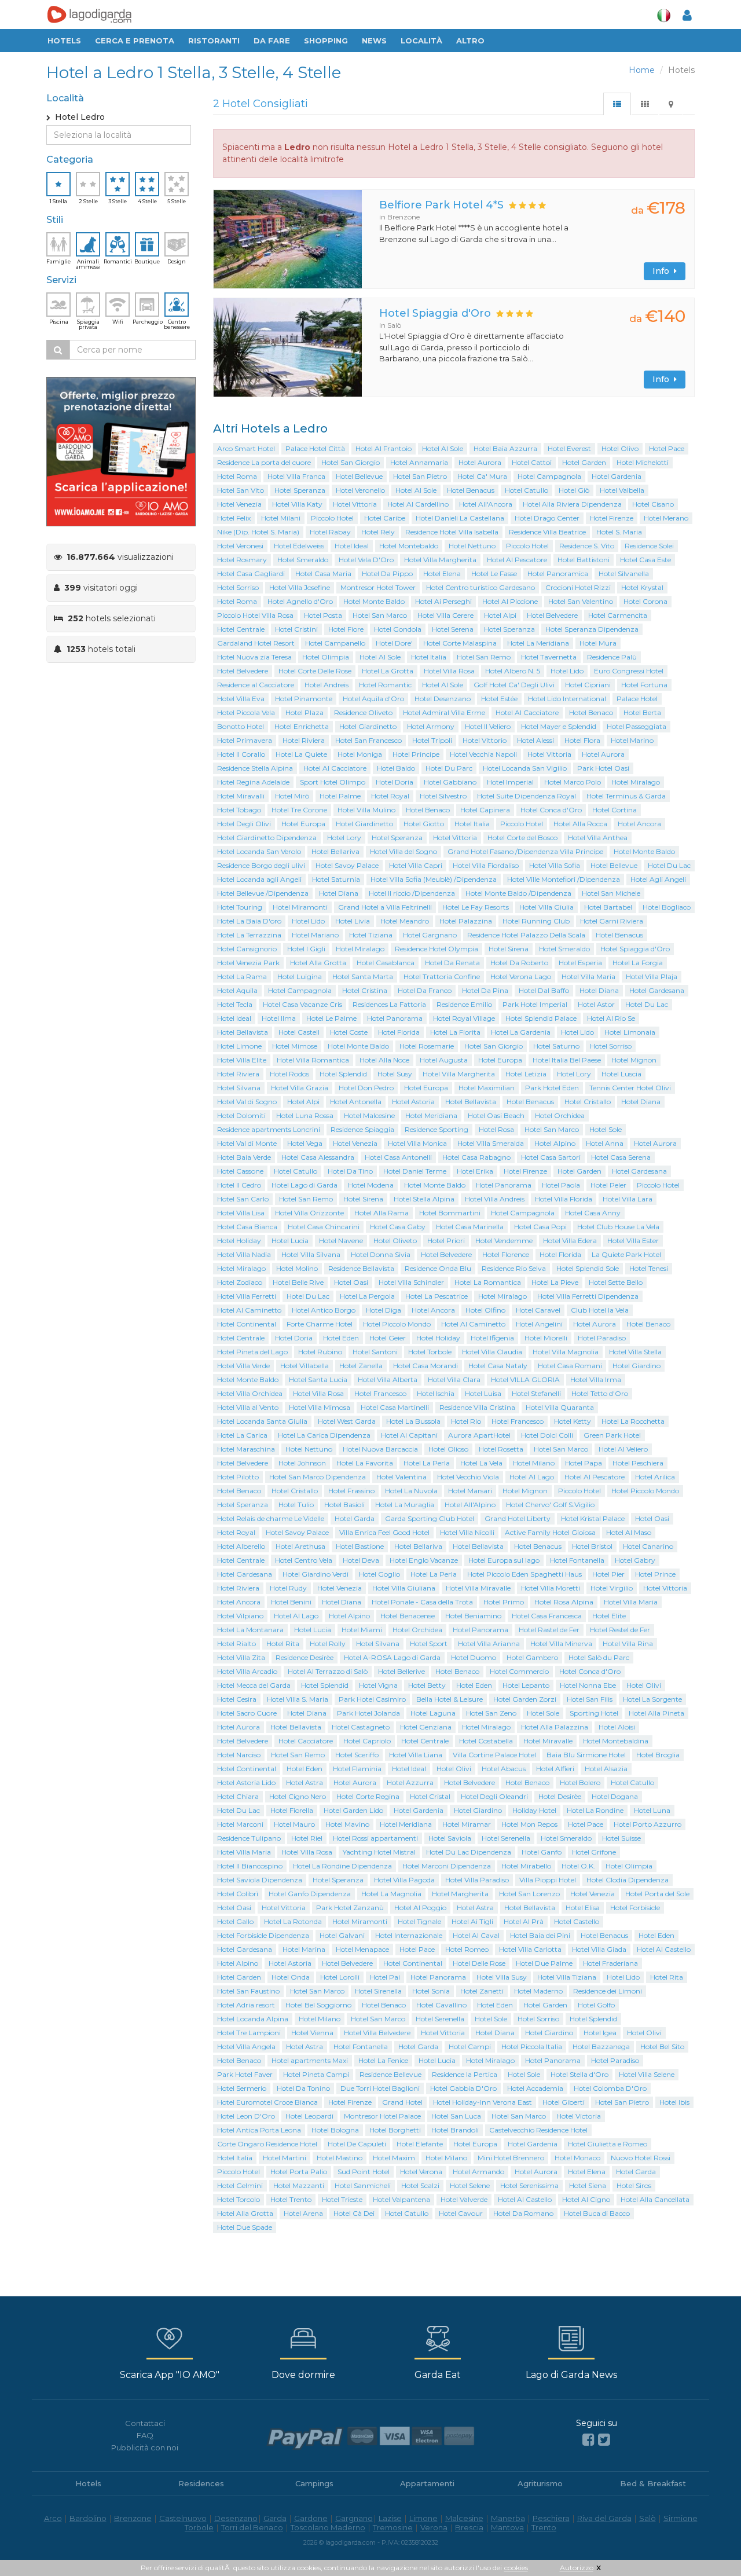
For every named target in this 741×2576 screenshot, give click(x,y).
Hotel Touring (240, 907)
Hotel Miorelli (546, 1338)
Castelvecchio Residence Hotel (538, 2130)
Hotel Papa (584, 1463)
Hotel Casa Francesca (547, 1616)
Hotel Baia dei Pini (540, 1935)
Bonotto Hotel (241, 726)
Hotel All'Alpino (470, 1505)
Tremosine (393, 2527)
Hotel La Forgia (638, 963)
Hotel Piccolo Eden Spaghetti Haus (524, 1574)
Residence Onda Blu (438, 1268)
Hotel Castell (299, 1032)
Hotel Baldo (396, 768)
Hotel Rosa (496, 1129)
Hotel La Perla (427, 1463)
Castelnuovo (183, 2518)
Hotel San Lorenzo (529, 1894)
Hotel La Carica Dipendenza (324, 1435)
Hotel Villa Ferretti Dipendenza (588, 1296)
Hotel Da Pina (485, 990)
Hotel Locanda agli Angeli (259, 879)
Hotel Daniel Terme (415, 1171)
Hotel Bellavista (243, 1032)
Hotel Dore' (394, 643)
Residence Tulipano (249, 1838)
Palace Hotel (637, 699)
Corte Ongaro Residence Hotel (267, 2144)
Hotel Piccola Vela (246, 712)
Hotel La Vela (481, 1463)
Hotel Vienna (312, 2033)
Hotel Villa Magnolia (566, 1352)
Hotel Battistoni (584, 560)
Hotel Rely (378, 532)
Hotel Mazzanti (299, 2185)
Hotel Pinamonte (304, 699)
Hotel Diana (339, 893)
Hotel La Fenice (383, 2060)
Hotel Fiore (346, 629)
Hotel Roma (237, 476)
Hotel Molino (297, 1268)
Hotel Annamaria (419, 462)
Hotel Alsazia (606, 1769)
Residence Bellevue (390, 2074)
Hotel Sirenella (378, 1991)
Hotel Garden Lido (353, 1810)
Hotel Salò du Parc (599, 1657)
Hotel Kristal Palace (593, 1518)
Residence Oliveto (363, 712)
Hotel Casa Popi (540, 1227)
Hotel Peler (608, 1185)
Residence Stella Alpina (255, 768)
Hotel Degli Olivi (244, 824)
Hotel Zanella (361, 1366)
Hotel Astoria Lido (246, 1782)
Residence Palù (612, 657)
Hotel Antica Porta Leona (259, 2130)
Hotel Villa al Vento (248, 1407)
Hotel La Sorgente (652, 1699)
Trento (544, 2527)
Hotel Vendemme (504, 1241)
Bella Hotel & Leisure (450, 1699)
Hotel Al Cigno (586, 2199)
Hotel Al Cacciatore (527, 712)
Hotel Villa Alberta (388, 1379)
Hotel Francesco (380, 1393)
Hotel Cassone (240, 1171)
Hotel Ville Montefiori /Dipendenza (564, 879)
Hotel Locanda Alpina (253, 2019)
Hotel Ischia (436, 1393)
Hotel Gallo (235, 1921)
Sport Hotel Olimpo (333, 782)
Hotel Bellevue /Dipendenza (263, 893)
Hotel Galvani (342, 1935)
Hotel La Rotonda (293, 1921)
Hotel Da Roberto (519, 963)
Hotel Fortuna (644, 685)
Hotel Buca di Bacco (597, 2213)
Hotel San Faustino (248, 1991)
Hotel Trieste (342, 2199)
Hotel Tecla (235, 1004)
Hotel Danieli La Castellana (460, 518)
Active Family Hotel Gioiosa (550, 1532)
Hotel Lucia (290, 1241)
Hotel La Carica (242, 1435)
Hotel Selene (470, 2185)
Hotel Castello (577, 1921)
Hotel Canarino (648, 1546)
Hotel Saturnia (336, 879)
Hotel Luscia (621, 1074)
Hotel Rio (466, 1421)
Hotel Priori (446, 1241)
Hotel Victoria (579, 2116)
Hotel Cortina (615, 810)
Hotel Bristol (592, 1546)
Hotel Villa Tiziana (567, 1977)
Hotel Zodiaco (240, 1282)
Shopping (326, 41)
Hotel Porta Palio (299, 2172)
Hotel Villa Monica (417, 1143)
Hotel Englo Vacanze (424, 1560)
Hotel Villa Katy (297, 504)
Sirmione (681, 2518)
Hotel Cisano (653, 504)
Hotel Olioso (448, 1449)
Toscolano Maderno (328, 2527)
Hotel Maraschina (246, 1449)
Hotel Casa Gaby (398, 1227)
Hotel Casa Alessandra (318, 1157)
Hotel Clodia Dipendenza (628, 1880)
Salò (648, 2518)
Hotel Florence (506, 1254)
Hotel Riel (307, 1838)
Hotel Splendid (343, 1074)
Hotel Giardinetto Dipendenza (267, 838)
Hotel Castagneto (361, 1727)
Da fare (272, 41)
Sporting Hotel (594, 1713)
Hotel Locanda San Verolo (259, 851)
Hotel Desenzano (443, 699)
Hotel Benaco (591, 712)
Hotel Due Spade (245, 2227)
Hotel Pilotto (238, 1477)
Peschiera (551, 2518)
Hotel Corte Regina (368, 1796)
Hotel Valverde (464, 2199)
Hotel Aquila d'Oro (373, 699)
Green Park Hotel (612, 1435)
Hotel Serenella (506, 1838)
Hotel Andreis (327, 685)
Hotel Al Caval (476, 1935)
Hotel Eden (341, 1338)
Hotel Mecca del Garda (254, 1685)
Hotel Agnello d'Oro (300, 601)
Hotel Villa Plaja (652, 976)
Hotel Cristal (430, 1796)
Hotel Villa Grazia (300, 1088)
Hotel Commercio (519, 1671)
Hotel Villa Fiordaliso (486, 865)
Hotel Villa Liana (416, 1755)
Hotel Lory (344, 838)
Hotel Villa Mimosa (320, 1407)
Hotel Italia (429, 657)
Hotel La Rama (242, 976)
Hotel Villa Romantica (313, 1060)
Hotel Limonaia (630, 1032)
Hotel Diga (384, 1310)
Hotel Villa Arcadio (247, 1671)
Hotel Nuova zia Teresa (254, 657)
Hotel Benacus (471, 490)
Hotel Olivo (620, 448)
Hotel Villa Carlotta (530, 1949)
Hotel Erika (475, 1171)
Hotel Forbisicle (635, 1908)
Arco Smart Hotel (246, 448)
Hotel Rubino (320, 1352)
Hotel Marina (304, 1949)
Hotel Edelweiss (299, 546)
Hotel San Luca (456, 2116)
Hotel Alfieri (555, 1769)
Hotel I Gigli (306, 949)
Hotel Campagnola (549, 476)
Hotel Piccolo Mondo (397, 1324)
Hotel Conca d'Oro (551, 810)
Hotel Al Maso (629, 1532)
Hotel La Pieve (555, 1282)
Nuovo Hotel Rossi (641, 2158)
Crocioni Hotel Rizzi (578, 587)
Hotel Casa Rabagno (476, 1157)
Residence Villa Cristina (477, 1407)
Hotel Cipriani (588, 685)
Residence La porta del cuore (264, 462)
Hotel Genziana (426, 1727)
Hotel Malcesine (369, 1115)
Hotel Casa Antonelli (398, 1157)
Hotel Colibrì (238, 1894)
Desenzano (236, 2518)
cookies (516, 2568)
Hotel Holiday (239, 1241)
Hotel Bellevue (359, 476)
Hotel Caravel (538, 1310)
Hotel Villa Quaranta (560, 1407)
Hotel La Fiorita (455, 1032)
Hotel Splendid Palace (541, 1018)
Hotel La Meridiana (538, 643)
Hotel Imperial (510, 782)
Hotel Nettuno (472, 546)
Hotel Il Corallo (241, 754)
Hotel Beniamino (473, 1616)
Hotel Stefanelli (536, 1393)
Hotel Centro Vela (304, 1560)
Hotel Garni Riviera (612, 921)
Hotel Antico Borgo (324, 1310)
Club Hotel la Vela (600, 1310)
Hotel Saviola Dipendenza (260, 1880)
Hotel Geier (388, 1338)
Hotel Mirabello (526, 1866)
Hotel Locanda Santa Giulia (262, 1421)
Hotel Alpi (500, 615)
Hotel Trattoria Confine (442, 976)
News (374, 41)
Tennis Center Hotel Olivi (630, 1088)
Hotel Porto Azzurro (648, 1824)
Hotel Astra (305, 1782)
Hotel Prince (655, 1574)
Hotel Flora (582, 740)
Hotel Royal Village (464, 1018)
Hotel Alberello (241, 1546)
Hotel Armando (478, 2172)
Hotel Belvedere (552, 615)
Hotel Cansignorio (247, 949)
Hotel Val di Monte (247, 1143)
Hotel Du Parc (449, 768)
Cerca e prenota (135, 41)
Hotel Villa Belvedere (377, 2033)
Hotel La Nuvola (411, 1491)
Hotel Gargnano (430, 935)
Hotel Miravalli (241, 796)
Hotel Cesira (237, 1699)
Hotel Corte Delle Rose (315, 671)
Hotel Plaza (305, 712)
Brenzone (133, 2518)
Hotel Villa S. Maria (298, 1699)
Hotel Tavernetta (549, 657)
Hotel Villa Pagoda (404, 1880)
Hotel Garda (355, 1518)
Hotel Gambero (532, 1657)
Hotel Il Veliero (488, 726)
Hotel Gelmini (240, 2185)
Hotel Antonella (356, 1102)
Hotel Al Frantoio (384, 448)
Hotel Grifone (594, 1852)
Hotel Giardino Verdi (316, 1574)
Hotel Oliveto (395, 1241)
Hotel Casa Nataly (498, 1366)
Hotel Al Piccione (510, 601)
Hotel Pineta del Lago (252, 1352)
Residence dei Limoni (608, 1991)
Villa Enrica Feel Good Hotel (384, 1532)
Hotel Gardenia (617, 476)
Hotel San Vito (241, 490)
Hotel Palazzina (466, 921)
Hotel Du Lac (669, 865)
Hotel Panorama (395, 1018)
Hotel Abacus (504, 1769)
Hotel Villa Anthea (598, 838)
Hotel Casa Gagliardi (251, 574)
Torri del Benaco (252, 2527)
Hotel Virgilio (612, 1588)
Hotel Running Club (536, 921)
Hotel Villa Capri (416, 865)
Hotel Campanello (335, 643)
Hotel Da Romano (523, 2213)
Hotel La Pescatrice (436, 1296)
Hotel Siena (588, 2185)
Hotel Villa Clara (454, 1379)
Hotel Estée (499, 699)
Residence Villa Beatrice (547, 532)
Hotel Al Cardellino (418, 504)
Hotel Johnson (302, 1463)
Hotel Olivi (644, 1685)
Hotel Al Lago (532, 1477)
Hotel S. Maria (619, 532)
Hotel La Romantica (488, 1282)
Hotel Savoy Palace (347, 865)
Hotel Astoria (413, 1102)
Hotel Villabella (305, 1366)
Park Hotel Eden (552, 1088)
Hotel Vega (305, 1143)
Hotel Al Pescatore (517, 560)
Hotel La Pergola (367, 1296)
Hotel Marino (632, 740)
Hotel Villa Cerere (445, 615)
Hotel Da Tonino (303, 2088)
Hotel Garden (584, 462)
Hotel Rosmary (242, 560)
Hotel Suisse (621, 1838)
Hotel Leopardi (309, 2116)
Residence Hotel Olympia (436, 949)
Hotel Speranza (300, 490)
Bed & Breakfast (653, 2483)
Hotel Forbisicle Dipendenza (263, 1935)
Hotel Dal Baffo (544, 990)
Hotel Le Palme (331, 1018)
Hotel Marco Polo (573, 782)
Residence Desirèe (305, 1657)
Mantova (507, 2527)
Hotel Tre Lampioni (249, 2033)
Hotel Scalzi (420, 2185)
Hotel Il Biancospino (250, 1866)
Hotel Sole (606, 1129)
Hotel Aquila (237, 990)
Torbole (199, 2527)
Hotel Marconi (240, 1824)
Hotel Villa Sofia (555, 865)
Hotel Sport (429, 1644)
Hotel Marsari (470, 1491)
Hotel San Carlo (243, 1199)
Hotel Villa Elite (242, 1060)
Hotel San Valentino (581, 601)
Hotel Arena (303, 2213)
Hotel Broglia (658, 1755)
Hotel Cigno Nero (298, 1796)
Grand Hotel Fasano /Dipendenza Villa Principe (525, 851)
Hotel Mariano (315, 935)
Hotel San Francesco (368, 740)
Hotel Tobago (239, 810)
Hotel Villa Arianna (489, 1644)
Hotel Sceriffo (357, 1755)
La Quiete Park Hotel (626, 1254)
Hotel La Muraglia (405, 1505)
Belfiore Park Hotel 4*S (441, 205)
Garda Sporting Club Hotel (430, 1518)
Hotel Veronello (360, 490)
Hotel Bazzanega (601, 2046)
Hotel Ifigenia (492, 1338)
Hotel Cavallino (441, 2005)
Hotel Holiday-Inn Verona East (483, 2102)
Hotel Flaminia (357, 1769)
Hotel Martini (285, 2158)
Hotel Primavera (245, 740)
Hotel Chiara (238, 1796)
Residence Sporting (436, 1129)
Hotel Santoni (375, 1352)
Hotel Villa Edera (570, 1241)
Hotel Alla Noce (384, 1060)
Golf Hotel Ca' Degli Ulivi (514, 685)
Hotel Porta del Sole (657, 1894)
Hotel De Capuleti (357, 2144)
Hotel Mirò (292, 796)
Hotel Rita (283, 1644)
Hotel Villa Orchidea (250, 1393)
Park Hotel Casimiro (372, 1699)
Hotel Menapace (362, 1949)
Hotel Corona (645, 601)
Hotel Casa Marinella (470, 1227)
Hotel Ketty (573, 1421)
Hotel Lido (567, 671)
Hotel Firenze (612, 518)
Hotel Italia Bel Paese (567, 1060)
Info (663, 271)
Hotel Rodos (289, 1074)
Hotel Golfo (596, 2005)
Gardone (311, 2518)
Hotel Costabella (486, 1741)
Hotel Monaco (577, 2158)
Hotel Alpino (555, 1143)
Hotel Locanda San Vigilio (525, 768)
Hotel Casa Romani (570, 1366)
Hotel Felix (234, 518)
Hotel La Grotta (388, 671)
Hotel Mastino (340, 2158)
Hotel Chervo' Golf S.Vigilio (550, 1505)
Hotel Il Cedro (239, 1185)
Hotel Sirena (509, 949)
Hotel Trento (291, 2199)
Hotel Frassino (351, 1491)
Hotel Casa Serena (621, 1157)
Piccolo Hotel (332, 518)
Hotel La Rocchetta (633, 1421)
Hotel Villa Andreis (495, 1199)
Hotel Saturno (556, 1046)
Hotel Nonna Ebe (588, 1685)
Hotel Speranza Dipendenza (592, 629)
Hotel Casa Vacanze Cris (302, 1004)
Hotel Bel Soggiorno (318, 2005)
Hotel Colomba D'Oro (610, 2088)
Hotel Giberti (564, 2102)
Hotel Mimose (295, 1046)
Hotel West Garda (347, 1421)
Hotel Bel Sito (662, 2046)
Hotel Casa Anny (593, 1213)
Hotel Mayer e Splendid (559, 726)
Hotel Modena (371, 1185)
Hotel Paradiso (602, 1338)
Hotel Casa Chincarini (324, 1227)
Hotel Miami (362, 1630)
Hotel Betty (427, 1685)
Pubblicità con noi (145, 2447)
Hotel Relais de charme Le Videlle (271, 1518)
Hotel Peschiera (638, 1463)
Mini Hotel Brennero (511, 2158)
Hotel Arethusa (300, 1546)
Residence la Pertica (465, 2074)
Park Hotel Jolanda (368, 1713)
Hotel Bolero (580, 1782)
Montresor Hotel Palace (382, 2116)
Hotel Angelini (539, 1324)
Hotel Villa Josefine (300, 587)
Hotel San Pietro (420, 476)
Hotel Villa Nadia (244, 1254)
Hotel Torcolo (239, 2199)
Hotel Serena (453, 629)
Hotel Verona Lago (521, 976)
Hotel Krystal (642, 587)
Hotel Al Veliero (623, 1449)
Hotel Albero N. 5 (513, 671)
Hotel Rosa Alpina (564, 1602)
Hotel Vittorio (485, 740)
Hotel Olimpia (326, 657)
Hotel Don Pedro (366, 1088)
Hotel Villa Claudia (492, 1352)
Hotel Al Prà (524, 1921)
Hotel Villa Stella (635, 1352)
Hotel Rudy (288, 1588)
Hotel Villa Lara (628, 1199)
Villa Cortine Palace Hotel (494, 1755)
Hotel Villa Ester (633, 1241)
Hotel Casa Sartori (551, 1157)
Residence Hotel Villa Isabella (452, 532)
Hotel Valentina (401, 1477)
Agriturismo (540, 2483)
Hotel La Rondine (595, 1810)
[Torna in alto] (709, 2544)
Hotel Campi (470, 2046)
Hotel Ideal (352, 546)
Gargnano (354, 2518)
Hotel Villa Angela (246, 2046)
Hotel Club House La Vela (618, 1227)
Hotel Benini (291, 1602)
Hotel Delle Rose (479, 1963)
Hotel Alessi (535, 740)
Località (421, 41)
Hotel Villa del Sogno (403, 851)
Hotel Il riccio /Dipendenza (412, 893)
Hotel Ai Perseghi (443, 601)
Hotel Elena (442, 574)
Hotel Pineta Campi (316, 2074)
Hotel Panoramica (558, 574)
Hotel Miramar (467, 1824)
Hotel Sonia (431, 1991)
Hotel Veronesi (240, 546)
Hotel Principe (416, 754)
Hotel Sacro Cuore (247, 1713)
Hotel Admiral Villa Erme (444, 712)
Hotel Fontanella (577, 1560)
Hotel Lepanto (526, 1685)
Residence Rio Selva (514, 1268)
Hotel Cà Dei (354, 2213)
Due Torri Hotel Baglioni (380, 2088)
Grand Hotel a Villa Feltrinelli (385, 907)
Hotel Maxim (394, 2158)
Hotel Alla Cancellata (655, 2199)
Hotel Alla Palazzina (555, 1727)
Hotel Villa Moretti (551, 1588)
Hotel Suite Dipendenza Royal (527, 796)
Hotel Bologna (335, 2130)
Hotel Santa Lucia (318, 1379)
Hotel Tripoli (432, 740)
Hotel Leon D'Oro (246, 2116)
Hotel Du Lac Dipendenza (469, 1852)
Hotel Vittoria (355, 504)
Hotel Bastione (360, 1546)
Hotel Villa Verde (243, 1366)
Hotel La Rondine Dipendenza (342, 1866)
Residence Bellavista (361, 1268)
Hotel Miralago (636, 782)
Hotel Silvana (239, 1088)
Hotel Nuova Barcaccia (380, 1449)
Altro (470, 41)
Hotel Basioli (344, 1505)
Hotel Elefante (420, 2144)
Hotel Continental (247, 1324)
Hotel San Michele (611, 893)
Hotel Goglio (379, 1574)
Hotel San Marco (380, 615)
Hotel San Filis (590, 1699)
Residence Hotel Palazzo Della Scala (526, 935)
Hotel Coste (349, 1032)
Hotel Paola (561, 1185)
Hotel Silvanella (624, 574)
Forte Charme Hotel (320, 1324)
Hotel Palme (340, 796)
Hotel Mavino (347, 1824)
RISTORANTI (214, 41)
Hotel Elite (609, 1616)
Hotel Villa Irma (596, 1379)
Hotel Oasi (351, 1282)
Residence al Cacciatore (256, 685)
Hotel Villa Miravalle (478, 1588)
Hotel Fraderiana (610, 1963)
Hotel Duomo (474, 1657)
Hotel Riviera (304, 740)
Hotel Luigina (300, 976)
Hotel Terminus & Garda (626, 796)
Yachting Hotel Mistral (379, 1852)
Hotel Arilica (655, 1477)
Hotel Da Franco (425, 990)
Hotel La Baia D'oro (249, 921)
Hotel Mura (598, 643)
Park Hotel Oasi (603, 768)
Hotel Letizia (526, 1074)
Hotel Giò (574, 490)
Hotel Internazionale (409, 1935)
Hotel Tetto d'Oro (600, 1393)
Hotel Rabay (330, 532)
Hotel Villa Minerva (561, 1644)
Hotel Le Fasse (494, 574)
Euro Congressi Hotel (629, 671)
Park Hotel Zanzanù (350, 1908)
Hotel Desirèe (560, 1796)
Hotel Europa (303, 824)
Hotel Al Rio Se (611, 1018)
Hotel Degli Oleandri (494, 1796)
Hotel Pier (608, 1574)
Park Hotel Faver (245, 2074)
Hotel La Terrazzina (249, 935)
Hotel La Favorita (365, 1463)
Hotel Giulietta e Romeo (608, 2144)
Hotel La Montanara (250, 1630)
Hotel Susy (395, 1074)
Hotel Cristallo (588, 1102)
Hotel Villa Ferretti (247, 1296)
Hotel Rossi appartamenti (375, 1838)
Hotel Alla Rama (381, 1213)
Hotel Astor (596, 1004)
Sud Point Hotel (364, 2172)
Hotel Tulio (296, 1505)
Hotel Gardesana (657, 990)
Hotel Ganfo (542, 1852)
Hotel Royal (390, 796)
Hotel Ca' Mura (482, 476)
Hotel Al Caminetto (249, 1310)
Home (642, 70)
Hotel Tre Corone (299, 810)
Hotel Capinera (485, 810)
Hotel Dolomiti (241, 1115)
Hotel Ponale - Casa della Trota (422, 1602)
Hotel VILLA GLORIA (525, 1379)
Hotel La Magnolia (391, 1894)
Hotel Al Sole (443, 448)
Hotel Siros (634, 2185)
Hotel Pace (667, 448)
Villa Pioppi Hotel (548, 1880)
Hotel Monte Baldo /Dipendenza (518, 893)
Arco (53, 2518)
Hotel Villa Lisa (241, 1213)
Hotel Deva (361, 1560)
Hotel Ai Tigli (472, 1921)
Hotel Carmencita (618, 615)
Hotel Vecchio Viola (468, 1477)
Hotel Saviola (450, 1838)
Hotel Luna (652, 1810)
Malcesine (464, 2518)
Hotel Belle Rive (298, 1282)
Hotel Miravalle (548, 1741)
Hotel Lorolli (340, 1977)
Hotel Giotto (424, 824)
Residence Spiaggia (362, 1129)
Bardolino (88, 2518)
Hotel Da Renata (452, 963)
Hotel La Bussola (413, 1421)
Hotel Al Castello (664, 1949)
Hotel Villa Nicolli (467, 1532)
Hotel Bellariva (335, 851)
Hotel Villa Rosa (449, 671)
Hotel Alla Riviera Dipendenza (572, 504)
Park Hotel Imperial (535, 1004)
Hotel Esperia (580, 963)
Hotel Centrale (241, 629)
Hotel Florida (399, 1032)
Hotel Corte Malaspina (460, 643)
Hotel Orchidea (560, 1115)
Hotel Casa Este (645, 560)
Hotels (64, 41)
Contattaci (145, 2423)
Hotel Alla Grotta (318, 963)
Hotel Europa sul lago (504, 1560)
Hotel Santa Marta (363, 976)
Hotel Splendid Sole (588, 1268)
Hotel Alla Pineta (656, 1713)
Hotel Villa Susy (502, 1977)
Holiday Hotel (534, 1810)
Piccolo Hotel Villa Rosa (255, 615)
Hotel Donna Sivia (381, 1254)
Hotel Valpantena (401, 2199)
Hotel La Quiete (301, 754)
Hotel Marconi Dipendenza (447, 1866)
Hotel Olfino (485, 1310)
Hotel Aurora (480, 462)
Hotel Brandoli (455, 2130)
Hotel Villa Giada (599, 1949)
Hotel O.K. (578, 1866)
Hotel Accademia (535, 2088)
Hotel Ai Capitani (409, 1435)
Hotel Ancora (639, 824)
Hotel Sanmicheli (363, 2185)
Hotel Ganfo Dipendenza (310, 1894)
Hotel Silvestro (443, 796)
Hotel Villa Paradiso (477, 1880)
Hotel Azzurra (410, 1782)
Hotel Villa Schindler (411, 1282)
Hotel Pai (385, 1977)
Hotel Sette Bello (616, 1282)
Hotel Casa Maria (323, 574)
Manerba (508, 2518)
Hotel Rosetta (501, 1449)
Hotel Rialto (236, 1644)
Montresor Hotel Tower (378, 587)
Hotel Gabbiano (450, 782)
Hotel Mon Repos (529, 1824)
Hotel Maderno (538, 1991)
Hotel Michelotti (643, 462)
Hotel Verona (421, 2172)
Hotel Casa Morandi (425, 1366)
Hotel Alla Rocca (580, 824)
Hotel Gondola (398, 629)
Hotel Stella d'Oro (579, 2074)
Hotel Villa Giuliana (404, 1588)
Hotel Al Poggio (420, 1908)
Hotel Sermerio (242, 2088)
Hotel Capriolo (367, 1741)
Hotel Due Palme (544, 1963)
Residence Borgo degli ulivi (261, 865)
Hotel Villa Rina (628, 1644)
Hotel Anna (605, 1143)
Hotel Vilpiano (240, 1616)
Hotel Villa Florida (564, 1199)
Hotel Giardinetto (368, 726)
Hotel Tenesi (649, 1268)
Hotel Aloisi (617, 1727)
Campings (314, 2483)
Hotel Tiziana (371, 935)
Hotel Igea (600, 2033)
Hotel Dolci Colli (547, 1435)
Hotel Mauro (294, 1824)
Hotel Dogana (615, 1796)
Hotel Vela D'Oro (366, 560)
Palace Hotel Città (315, 448)
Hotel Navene (341, 1241)
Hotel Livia (353, 921)
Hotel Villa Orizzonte (309, 1213)
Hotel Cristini (296, 629)
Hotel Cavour (461, 2213)
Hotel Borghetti (395, 2130)
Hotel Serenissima (529, 2185)
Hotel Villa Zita (241, 1657)
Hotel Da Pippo (387, 574)
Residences (201, 2483)
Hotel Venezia (239, 504)
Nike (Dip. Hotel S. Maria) (258, 532)
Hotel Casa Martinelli (395, 1407)
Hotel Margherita (460, 1894)
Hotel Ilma (279, 1018)
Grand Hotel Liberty (518, 1518)
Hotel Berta (642, 712)
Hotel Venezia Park (248, 963)
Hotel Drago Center (547, 518)
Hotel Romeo (467, 1949)
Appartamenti (427, 2483)
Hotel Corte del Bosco (522, 838)
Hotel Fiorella (292, 1810)
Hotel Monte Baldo (374, 601)
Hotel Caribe (385, 518)
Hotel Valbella (622, 490)
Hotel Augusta (444, 1060)
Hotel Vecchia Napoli (483, 754)
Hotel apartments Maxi (310, 2060)
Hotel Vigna (378, 1685)
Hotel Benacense (408, 1616)
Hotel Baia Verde (244, 1157)
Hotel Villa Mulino (366, 810)
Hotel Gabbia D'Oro (463, 2088)
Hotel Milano (534, 1463)
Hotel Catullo (527, 490)
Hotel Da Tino (350, 1171)
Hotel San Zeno (491, 1713)
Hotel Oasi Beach (496, 1115)
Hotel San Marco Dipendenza (318, 1477)
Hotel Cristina (365, 990)
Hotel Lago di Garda (305, 1185)
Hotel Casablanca (386, 963)
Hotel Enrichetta (302, 726)
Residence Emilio (464, 1004)
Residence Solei (649, 546)
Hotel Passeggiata (637, 726)
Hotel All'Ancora (486, 504)
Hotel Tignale (419, 1921)
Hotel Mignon (634, 1060)
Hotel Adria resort (246, 2005)
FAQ (145, 2435)
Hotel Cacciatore (306, 1741)
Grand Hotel (402, 2102)
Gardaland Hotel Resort (256, 643)
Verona (434, 2527)
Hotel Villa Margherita (440, 560)
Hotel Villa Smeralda (491, 1143)
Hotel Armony (431, 726)
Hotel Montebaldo (409, 546)
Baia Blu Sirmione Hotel (586, 1755)
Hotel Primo (504, 1602)
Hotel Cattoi (532, 462)
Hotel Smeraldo (303, 560)
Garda (275, 2518)
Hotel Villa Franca (296, 476)
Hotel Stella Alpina (424, 1199)
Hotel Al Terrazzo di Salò (328, 1671)
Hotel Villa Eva (241, 699)
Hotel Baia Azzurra (505, 448)
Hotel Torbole (430, 1352)
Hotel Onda (291, 1977)
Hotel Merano (666, 518)
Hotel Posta (323, 615)
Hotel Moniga (360, 754)
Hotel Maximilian (487, 1088)
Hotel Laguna (433, 1713)
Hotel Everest (569, 448)
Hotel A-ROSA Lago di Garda (392, 1657)
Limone (423, 2518)
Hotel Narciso (239, 1755)
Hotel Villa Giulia (546, 907)
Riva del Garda (604, 2518)
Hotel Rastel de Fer (549, 1630)
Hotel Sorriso (238, 587)
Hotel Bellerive (401, 1671)
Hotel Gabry (635, 1560)
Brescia (469, 2527)
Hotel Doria (395, 782)
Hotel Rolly (328, 1644)
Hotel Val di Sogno (247, 1102)
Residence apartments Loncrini (269, 1129)
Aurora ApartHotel (479, 1435)
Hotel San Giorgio (351, 462)
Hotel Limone (239, 1046)
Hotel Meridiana (431, 1115)
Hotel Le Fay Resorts (476, 907)
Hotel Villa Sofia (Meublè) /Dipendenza (434, 879)
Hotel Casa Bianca (247, 1227)
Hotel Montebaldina (616, 1741)
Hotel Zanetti (482, 1991)
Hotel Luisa (483, 1393)
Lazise (390, 2518)
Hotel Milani (281, 518)
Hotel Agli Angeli (658, 879)
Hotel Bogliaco (667, 907)
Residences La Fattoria (389, 1004)
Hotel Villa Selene (647, 2074)
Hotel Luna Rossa (305, 1115)
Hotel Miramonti (300, 907)
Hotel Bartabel (608, 907)
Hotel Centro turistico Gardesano (480, 587)
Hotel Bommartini (450, 1213)
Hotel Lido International (567, 699)
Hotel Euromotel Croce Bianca (267, 2102)
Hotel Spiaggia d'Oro (435, 313)
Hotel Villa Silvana (311, 1254)
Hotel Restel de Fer (620, 1630)
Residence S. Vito (587, 546)
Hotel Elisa (583, 1908)
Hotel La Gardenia (521, 1032)
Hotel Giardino (637, 1366)
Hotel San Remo (484, 657)
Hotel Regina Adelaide (253, 782)
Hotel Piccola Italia (532, 2046)
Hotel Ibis (674, 2102)
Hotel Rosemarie (427, 1046)
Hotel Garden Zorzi (525, 1699)
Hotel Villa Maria (588, 976)
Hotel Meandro (405, 921)
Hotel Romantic (385, 685)
